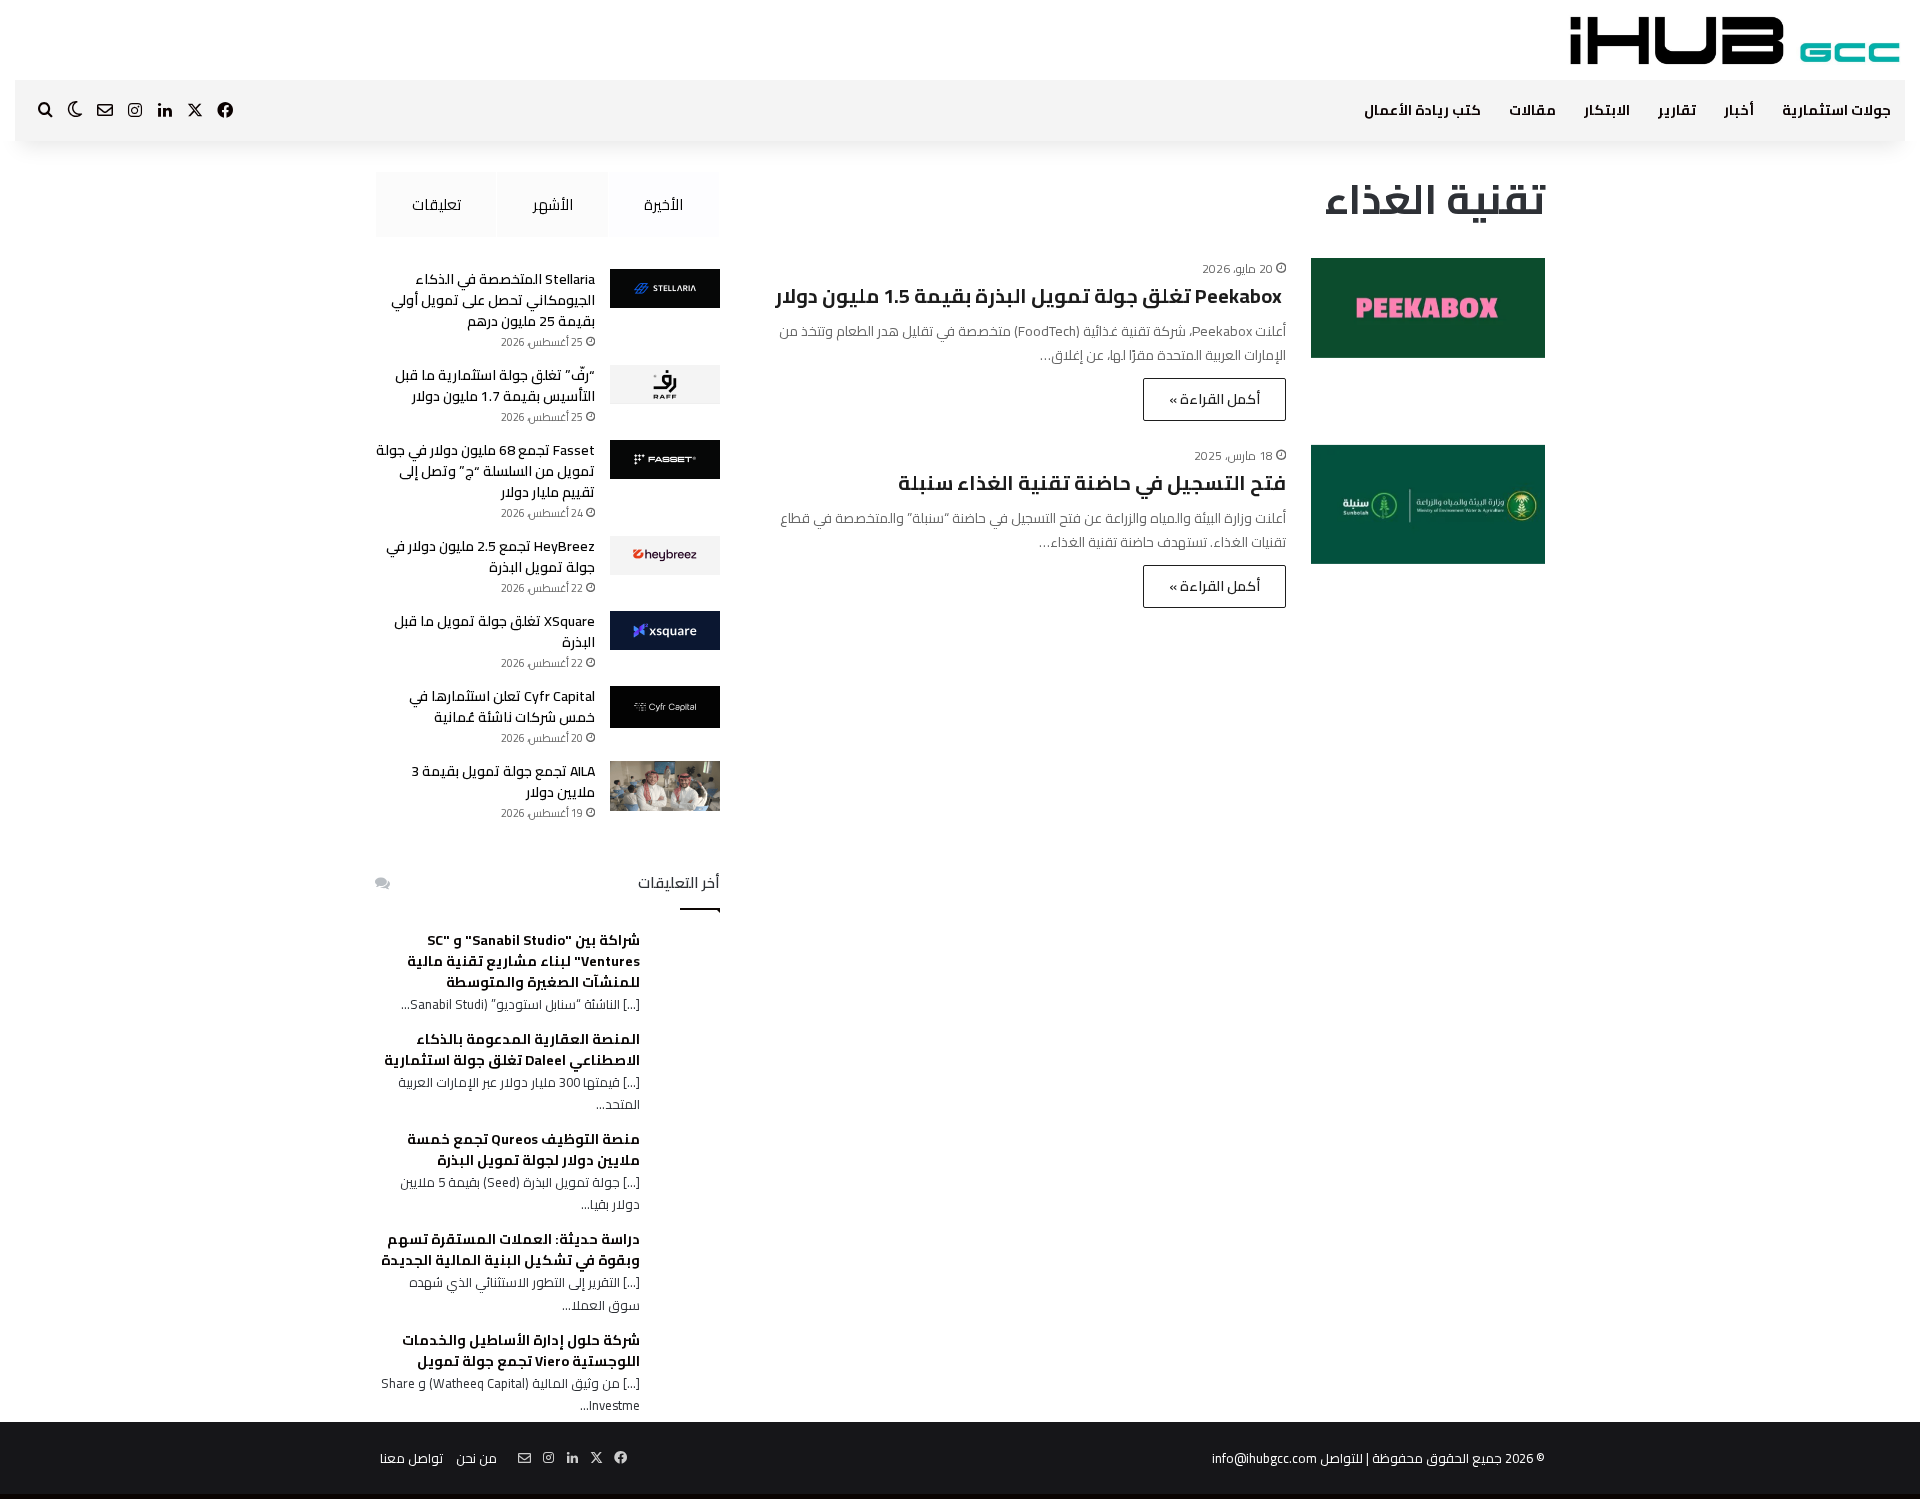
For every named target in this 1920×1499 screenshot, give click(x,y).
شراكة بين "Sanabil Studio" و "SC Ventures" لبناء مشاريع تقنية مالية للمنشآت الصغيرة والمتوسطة (523, 961)
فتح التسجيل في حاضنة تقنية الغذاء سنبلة (1092, 482)
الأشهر (553, 204)
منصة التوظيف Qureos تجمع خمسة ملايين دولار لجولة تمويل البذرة (523, 1150)
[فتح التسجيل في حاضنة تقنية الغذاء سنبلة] (1428, 504)
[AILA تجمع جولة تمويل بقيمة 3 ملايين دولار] (665, 786)
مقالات (1532, 110)
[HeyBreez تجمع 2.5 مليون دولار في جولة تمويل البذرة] (665, 555)
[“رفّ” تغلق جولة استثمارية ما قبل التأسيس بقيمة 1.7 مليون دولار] (665, 384)
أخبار (1739, 110)
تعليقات (436, 204)
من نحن (476, 1458)
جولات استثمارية (1836, 110)
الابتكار (1607, 110)
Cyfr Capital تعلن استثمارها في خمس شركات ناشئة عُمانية (502, 706)
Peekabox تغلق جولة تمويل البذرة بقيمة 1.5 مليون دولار (1030, 295)
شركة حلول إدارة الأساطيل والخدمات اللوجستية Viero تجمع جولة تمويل (521, 1351)
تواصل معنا (411, 1458)
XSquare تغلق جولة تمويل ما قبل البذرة (494, 631)
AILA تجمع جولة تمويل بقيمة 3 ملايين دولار (503, 781)
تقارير (1677, 110)
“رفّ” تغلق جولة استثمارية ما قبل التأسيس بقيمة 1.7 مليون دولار (495, 385)
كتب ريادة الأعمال (1422, 110)
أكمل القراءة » (1214, 399)
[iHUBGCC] (1734, 40)
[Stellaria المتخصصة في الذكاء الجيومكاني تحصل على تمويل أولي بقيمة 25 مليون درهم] (665, 288)
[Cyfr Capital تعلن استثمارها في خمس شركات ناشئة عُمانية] (665, 707)
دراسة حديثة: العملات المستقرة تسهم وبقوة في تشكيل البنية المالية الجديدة (510, 1250)
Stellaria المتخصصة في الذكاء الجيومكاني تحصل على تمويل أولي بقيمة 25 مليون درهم (493, 300)
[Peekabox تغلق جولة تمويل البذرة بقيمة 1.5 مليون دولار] (1428, 308)
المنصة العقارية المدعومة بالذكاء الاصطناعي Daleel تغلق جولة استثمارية (512, 1050)
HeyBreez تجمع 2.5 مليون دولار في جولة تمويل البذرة (490, 556)
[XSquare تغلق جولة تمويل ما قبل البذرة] (665, 630)
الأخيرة (663, 204)
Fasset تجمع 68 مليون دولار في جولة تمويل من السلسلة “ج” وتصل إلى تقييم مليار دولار (485, 471)
